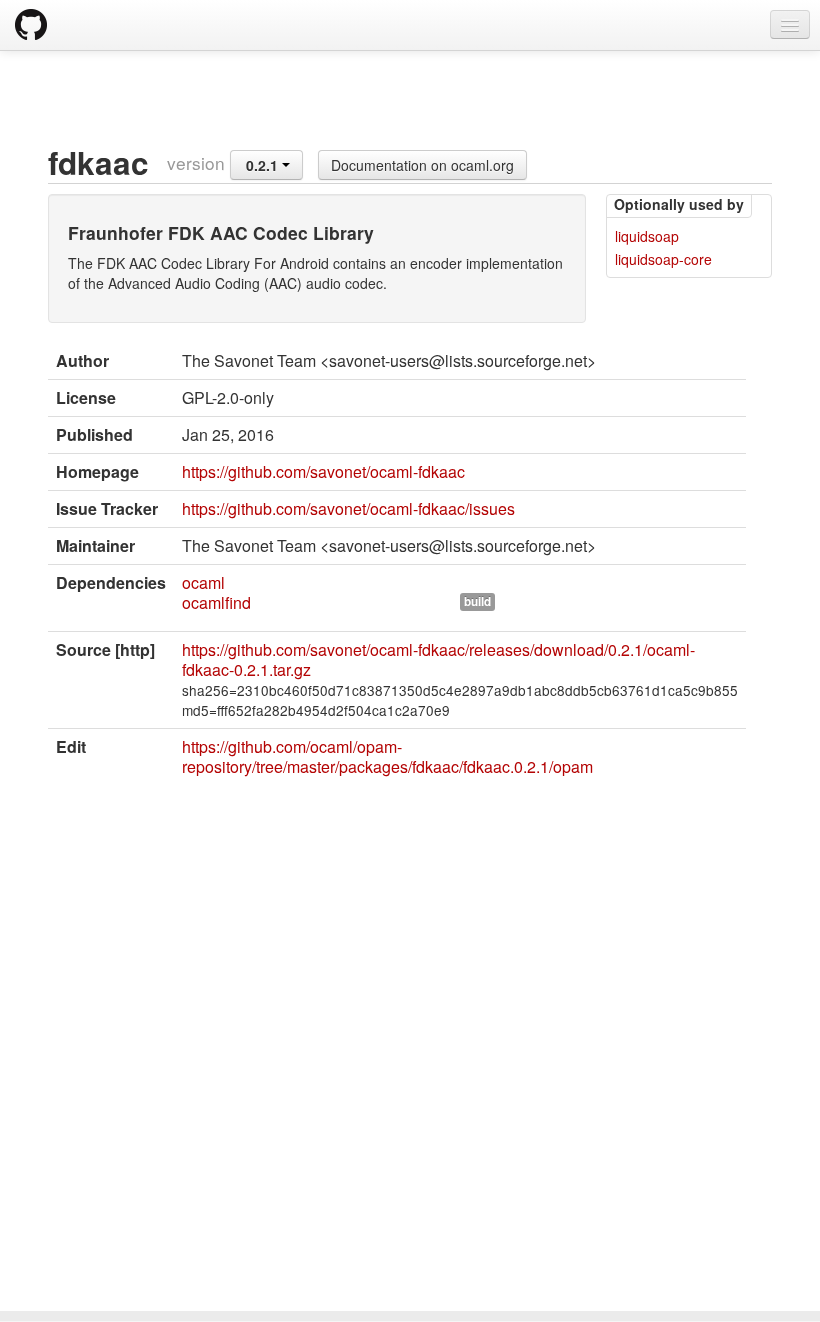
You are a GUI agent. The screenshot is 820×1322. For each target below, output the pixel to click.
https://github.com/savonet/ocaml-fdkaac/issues (348, 508)
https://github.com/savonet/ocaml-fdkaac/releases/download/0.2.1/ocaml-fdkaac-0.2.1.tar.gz (438, 659)
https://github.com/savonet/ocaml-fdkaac (323, 471)
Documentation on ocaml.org (422, 165)
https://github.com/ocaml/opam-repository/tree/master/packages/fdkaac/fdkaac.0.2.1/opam (387, 756)
